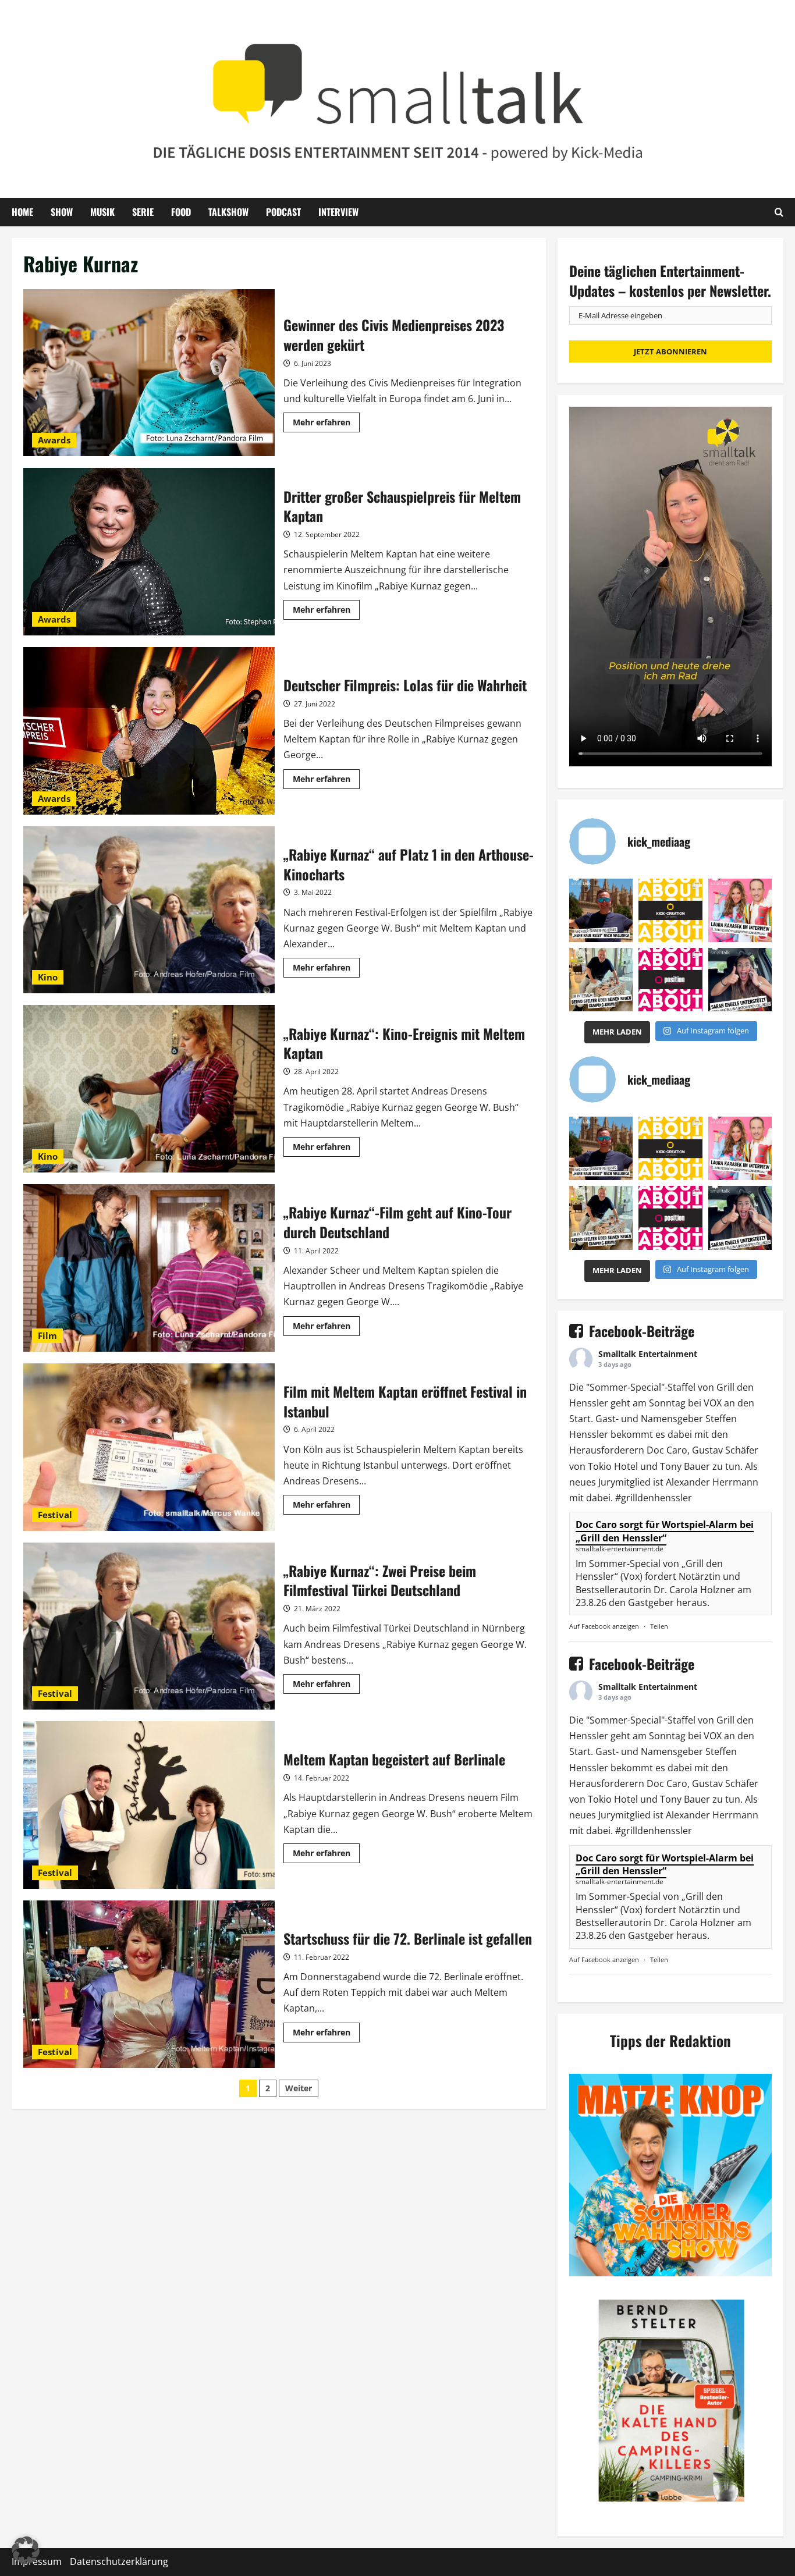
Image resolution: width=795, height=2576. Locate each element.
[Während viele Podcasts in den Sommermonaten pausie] (740, 910)
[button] (26, 2550)
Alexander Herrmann (712, 1482)
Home (22, 212)
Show (62, 212)
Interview (338, 212)
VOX (713, 1403)
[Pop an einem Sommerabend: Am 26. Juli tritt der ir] (740, 980)
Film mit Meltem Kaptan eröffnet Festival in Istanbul (149, 1447)
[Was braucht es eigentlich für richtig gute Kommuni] (670, 910)
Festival (55, 1515)
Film (47, 1335)
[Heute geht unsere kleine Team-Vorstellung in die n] (670, 980)
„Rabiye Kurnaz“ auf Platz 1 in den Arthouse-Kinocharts (149, 910)
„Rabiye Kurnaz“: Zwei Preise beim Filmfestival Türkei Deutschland (149, 1626)
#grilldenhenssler (654, 1498)
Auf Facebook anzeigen (604, 1626)
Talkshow (228, 212)
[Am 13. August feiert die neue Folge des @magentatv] (601, 910)
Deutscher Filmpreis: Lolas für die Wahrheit (149, 731)
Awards (54, 440)
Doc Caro (667, 1450)
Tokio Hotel (613, 1466)
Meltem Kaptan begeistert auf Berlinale (149, 1805)
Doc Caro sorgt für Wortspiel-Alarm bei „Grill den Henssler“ (665, 1531)
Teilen (659, 1626)
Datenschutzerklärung (119, 2561)
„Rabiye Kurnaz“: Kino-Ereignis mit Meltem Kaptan (149, 1089)
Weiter (299, 2088)
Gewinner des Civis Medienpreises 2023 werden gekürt (149, 373)
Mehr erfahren (326, 424)
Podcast (283, 212)
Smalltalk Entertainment (648, 1354)
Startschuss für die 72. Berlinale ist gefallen (149, 1984)
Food (181, 212)
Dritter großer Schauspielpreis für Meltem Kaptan (149, 552)
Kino (48, 977)
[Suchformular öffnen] (779, 212)
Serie (143, 212)
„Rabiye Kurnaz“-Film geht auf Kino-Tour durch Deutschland (149, 1268)
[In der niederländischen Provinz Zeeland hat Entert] (601, 980)
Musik (102, 212)
